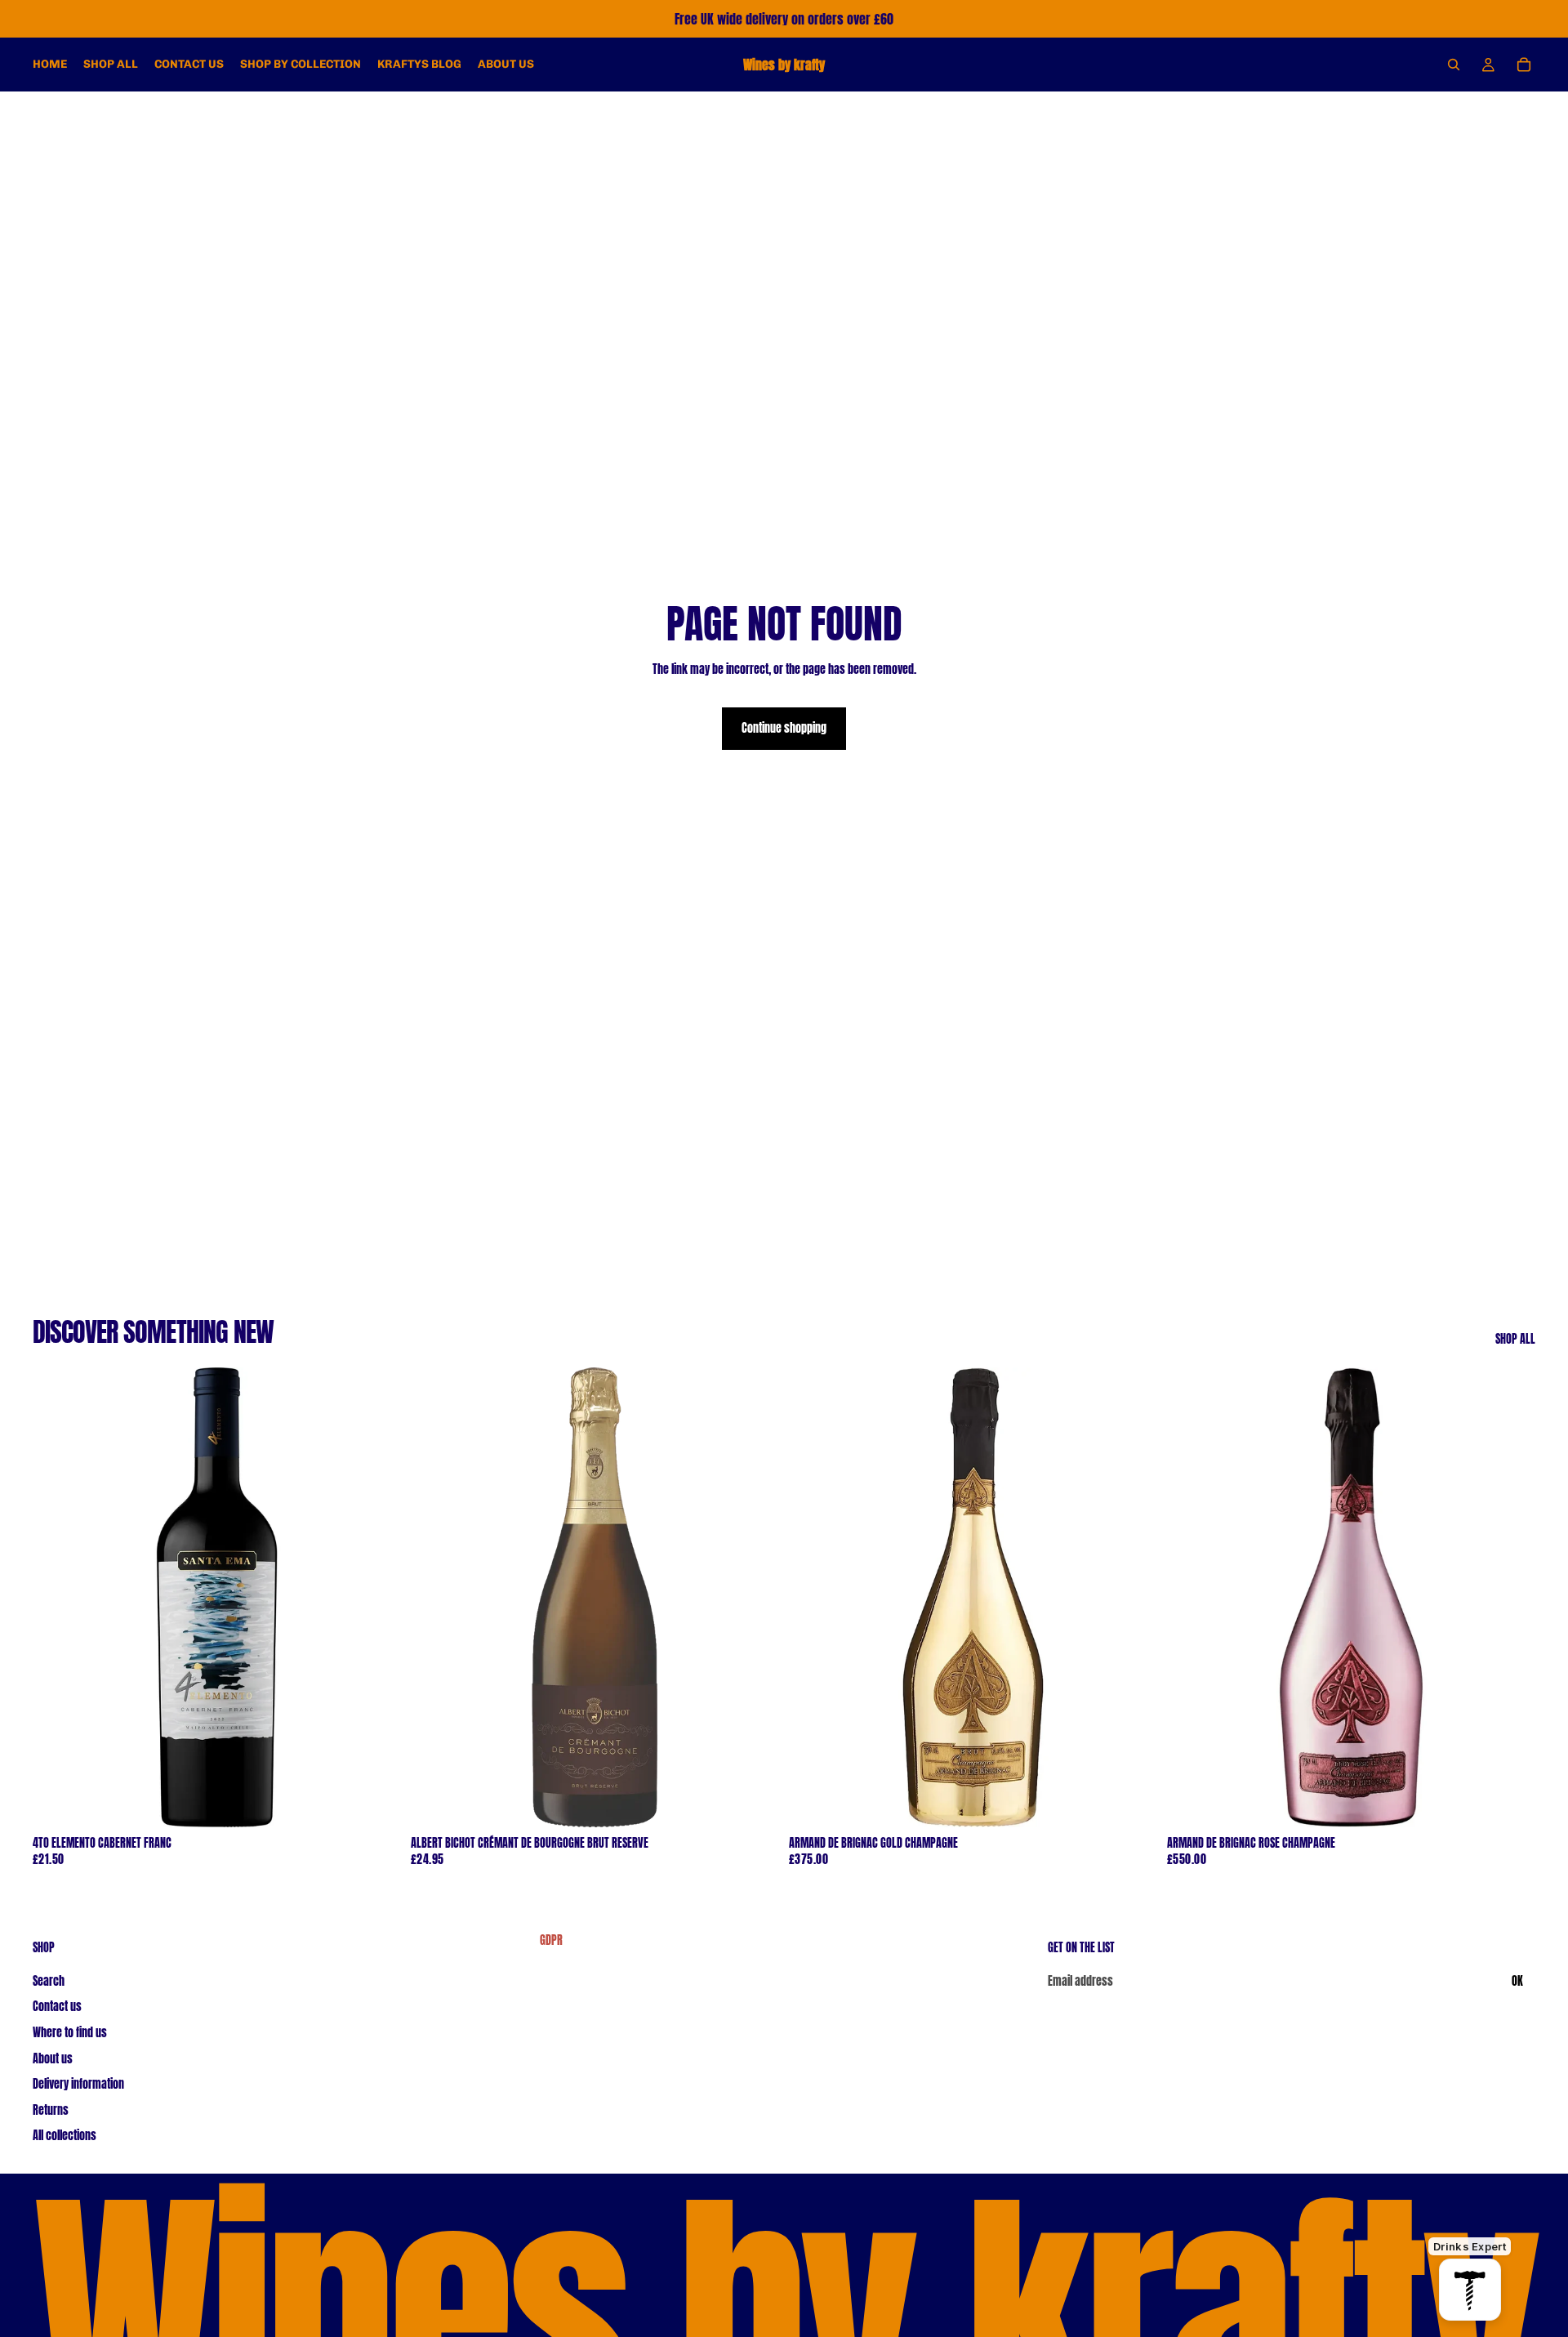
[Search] (1454, 65)
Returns (51, 2110)
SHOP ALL (1515, 1340)
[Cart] (1524, 65)
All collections (65, 2136)
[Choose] (376, 1803)
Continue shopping (784, 728)
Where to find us (70, 2033)
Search (49, 1981)
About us (53, 2059)
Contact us (57, 2007)
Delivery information (78, 2084)
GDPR (551, 1941)
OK (1517, 1981)
